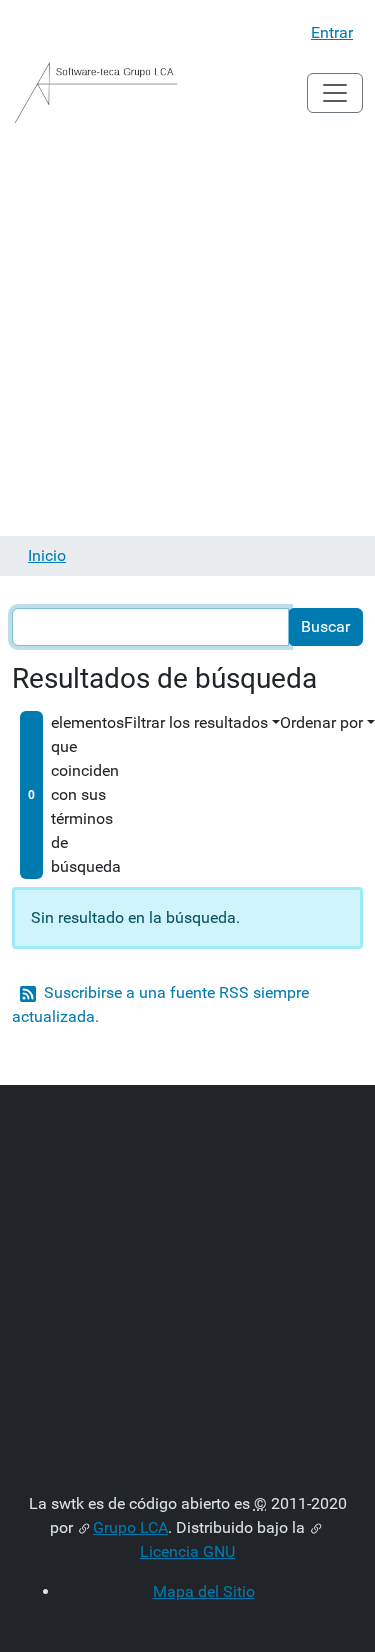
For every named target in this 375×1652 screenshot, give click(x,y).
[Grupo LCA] (96, 93)
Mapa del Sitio (204, 1591)
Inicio (47, 555)
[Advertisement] (187, 338)
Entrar (332, 32)
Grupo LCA (130, 1527)
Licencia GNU (187, 1551)
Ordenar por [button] (321, 722)
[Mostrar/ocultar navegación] (335, 93)
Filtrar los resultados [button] (196, 722)
